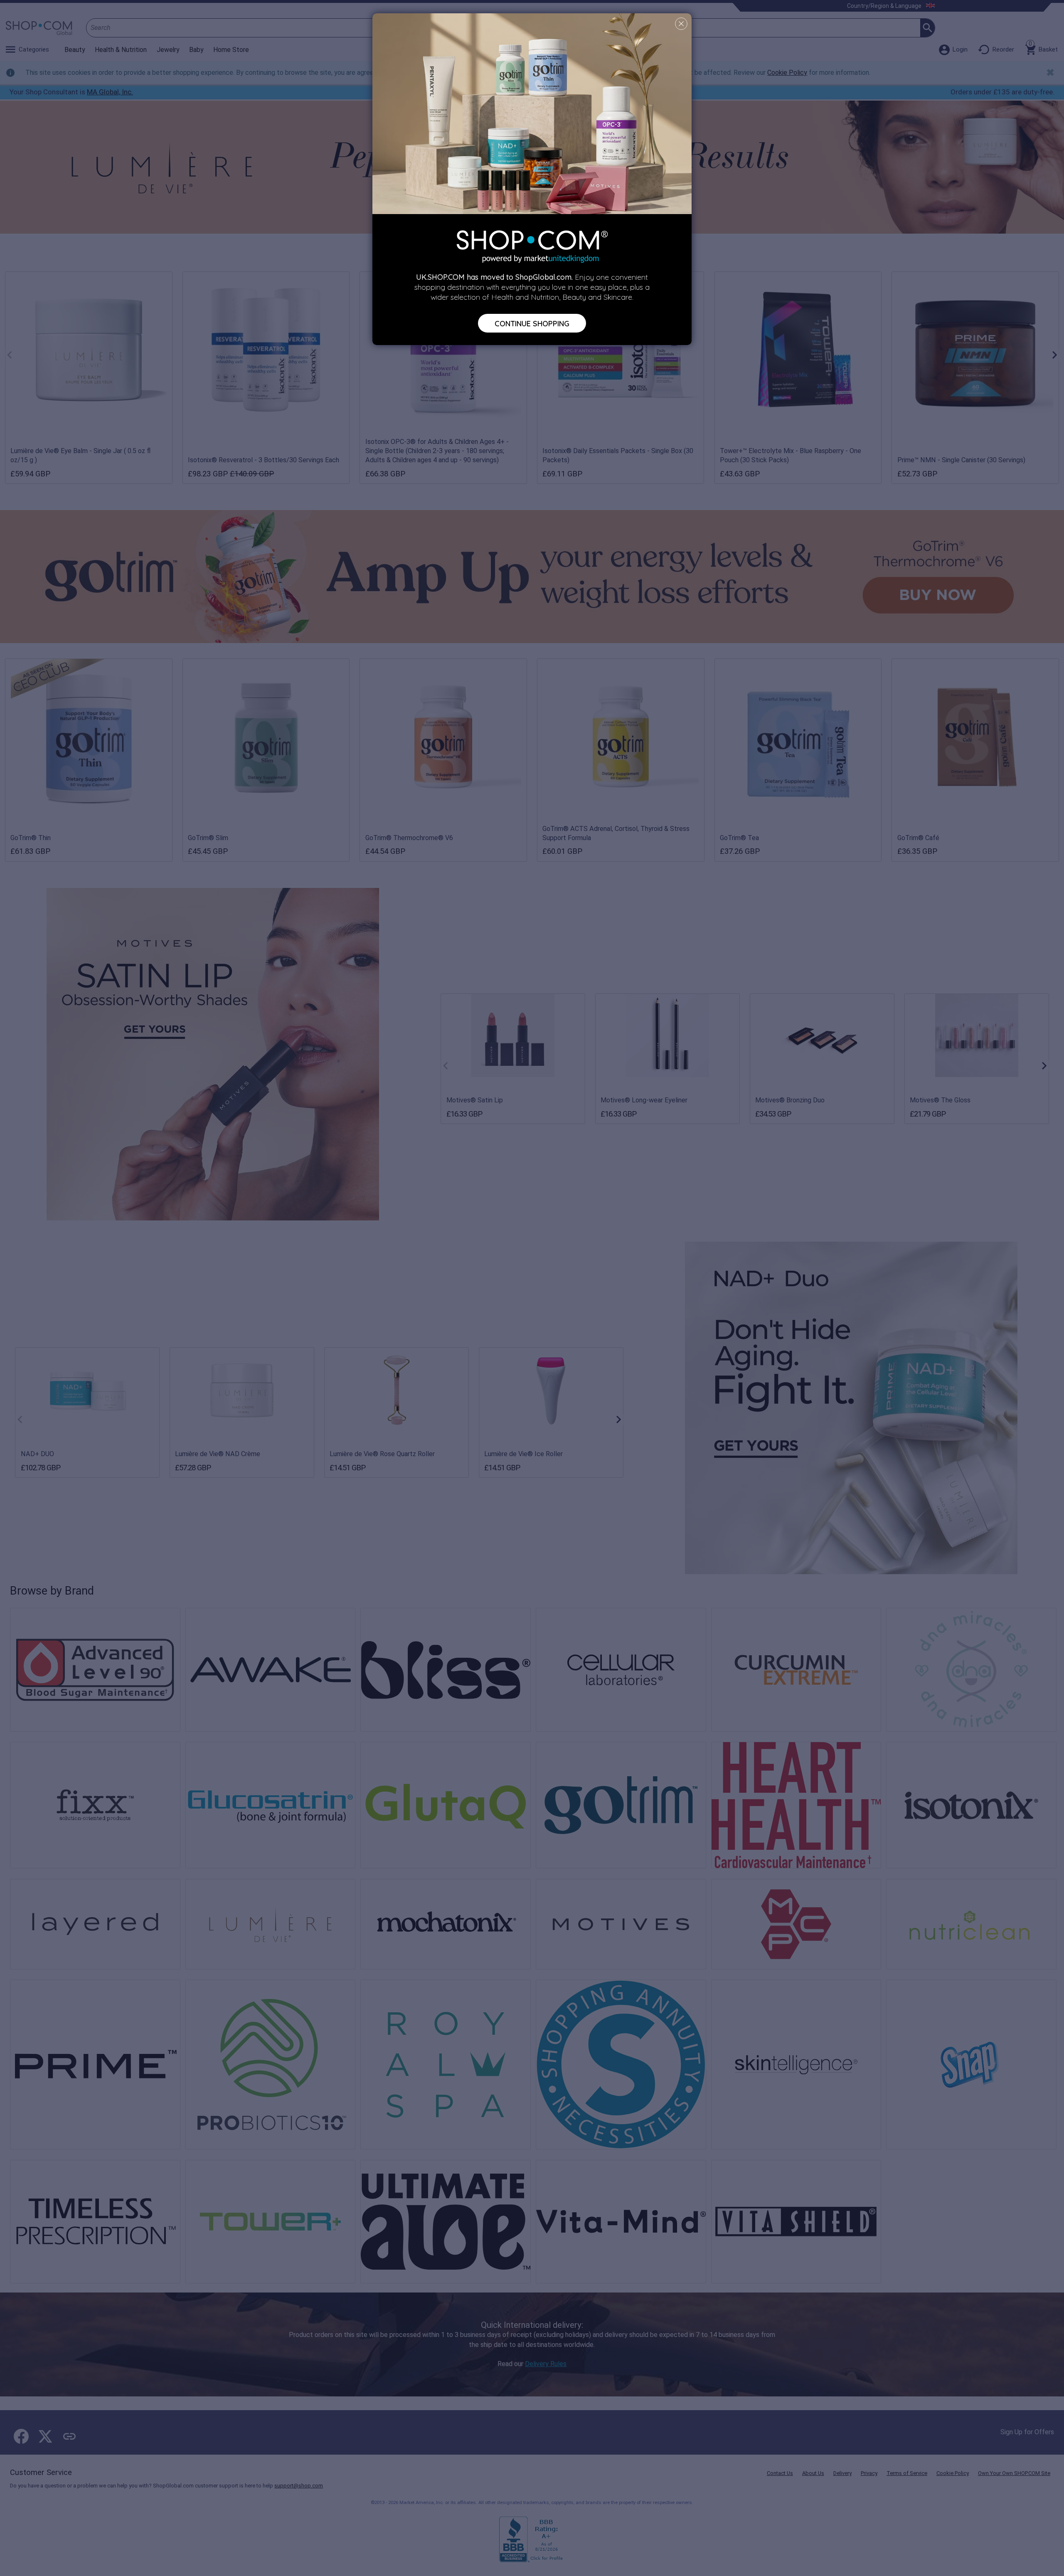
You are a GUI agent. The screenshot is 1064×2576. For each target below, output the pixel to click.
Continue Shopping (532, 323)
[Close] (681, 24)
